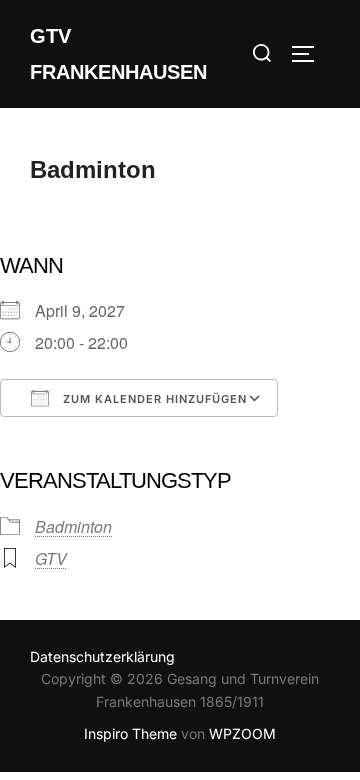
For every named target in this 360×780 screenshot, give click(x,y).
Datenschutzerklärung (102, 656)
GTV (51, 558)
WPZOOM (242, 733)
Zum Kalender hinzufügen (153, 399)
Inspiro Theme (130, 733)
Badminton (73, 526)
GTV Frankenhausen (118, 54)
